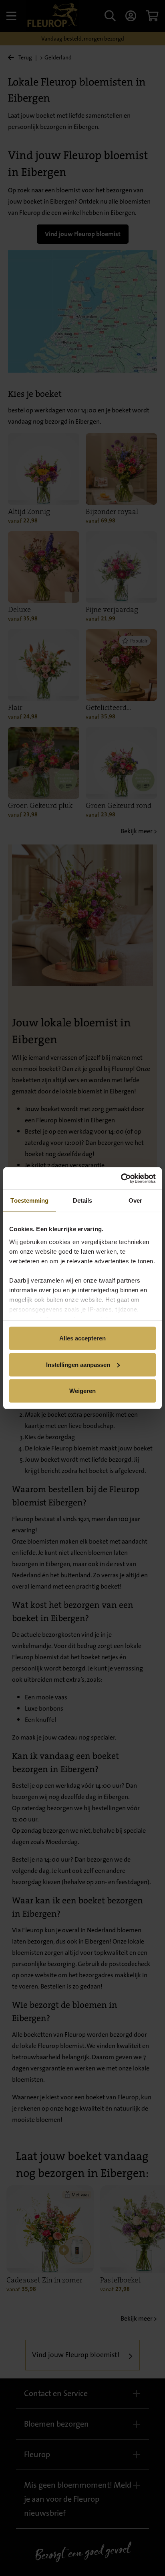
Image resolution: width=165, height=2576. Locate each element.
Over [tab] (135, 1200)
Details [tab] (83, 1200)
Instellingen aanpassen (78, 1364)
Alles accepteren (82, 1338)
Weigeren (82, 1391)
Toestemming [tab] (29, 1200)
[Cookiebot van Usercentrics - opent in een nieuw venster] (121, 1178)
